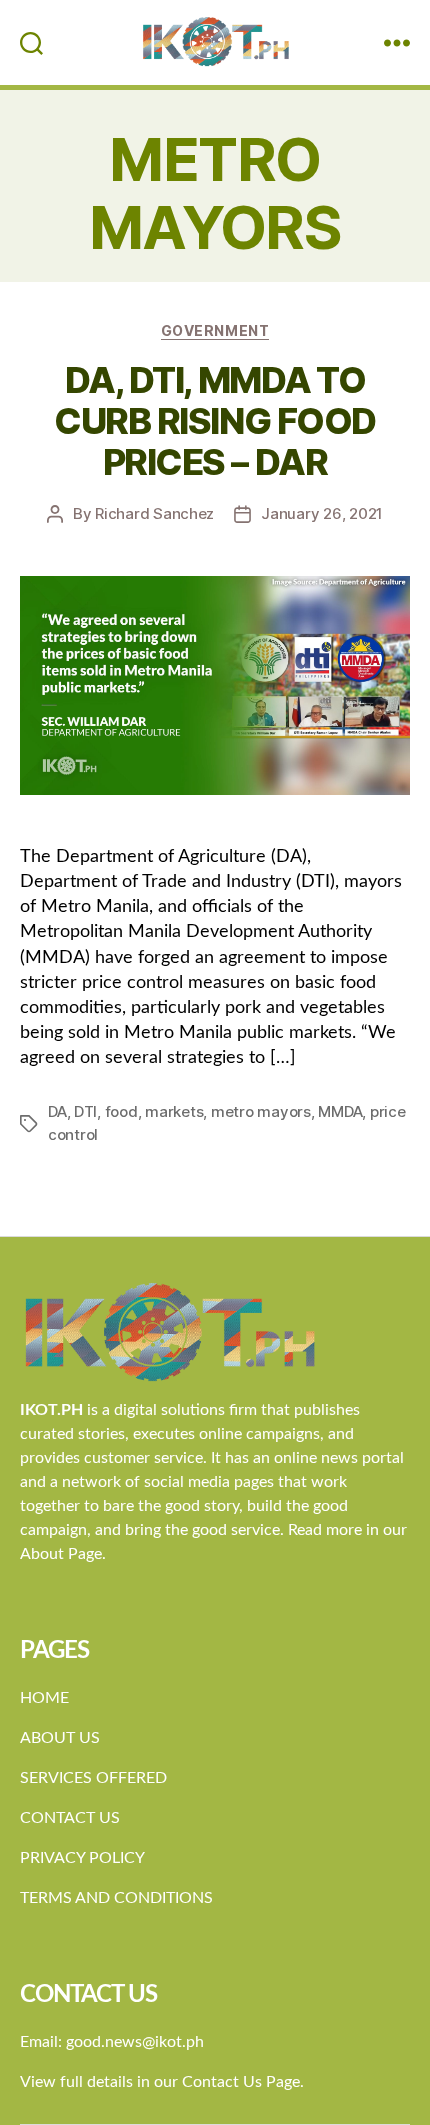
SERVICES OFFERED (93, 1778)
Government (215, 330)
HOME (44, 1698)
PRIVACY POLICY (82, 1858)
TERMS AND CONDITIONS (116, 1898)
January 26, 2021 (322, 513)
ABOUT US (60, 1738)
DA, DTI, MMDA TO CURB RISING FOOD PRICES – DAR (214, 421)
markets (174, 1111)
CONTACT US (70, 1818)
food (121, 1111)
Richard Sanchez (154, 513)
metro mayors (261, 1111)
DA (57, 1111)
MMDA (340, 1111)
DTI (85, 1111)
